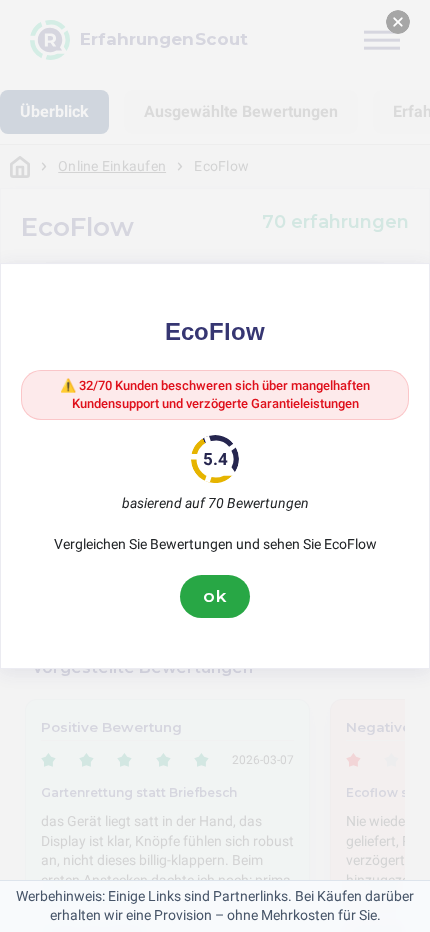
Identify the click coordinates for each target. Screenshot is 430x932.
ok (215, 596)
